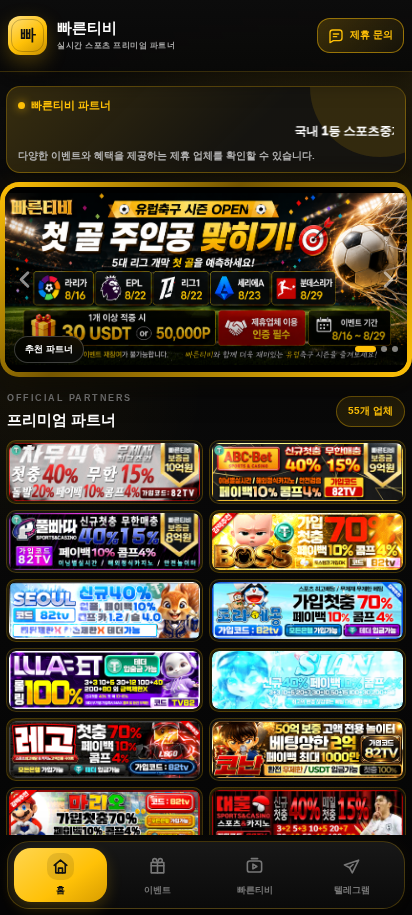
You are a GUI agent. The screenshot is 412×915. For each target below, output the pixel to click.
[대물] (307, 818)
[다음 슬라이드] (388, 279)
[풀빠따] (104, 541)
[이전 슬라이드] (24, 279)
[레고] (104, 749)
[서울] (104, 610)
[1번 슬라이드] (365, 349)
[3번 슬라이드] (395, 349)
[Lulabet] (104, 679)
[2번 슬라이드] (384, 349)
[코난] (307, 749)
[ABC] (307, 471)
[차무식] (104, 471)
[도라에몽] (307, 610)
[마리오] (104, 818)
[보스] (307, 541)
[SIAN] (307, 679)
